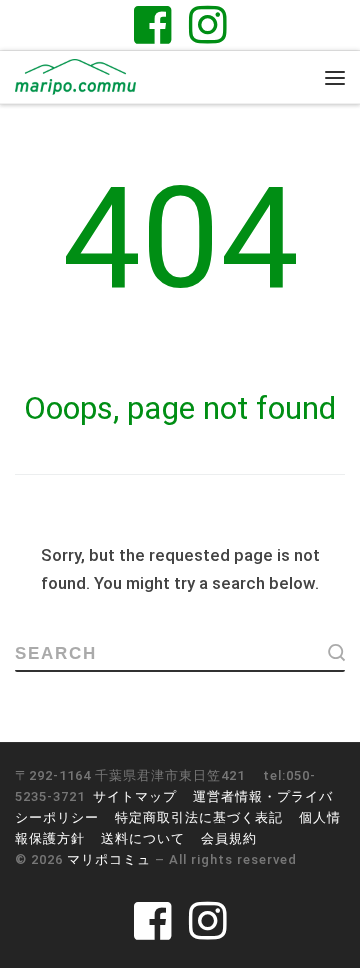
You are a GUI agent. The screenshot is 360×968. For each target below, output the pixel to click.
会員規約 (229, 838)
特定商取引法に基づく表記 (199, 817)
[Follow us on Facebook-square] (153, 24)
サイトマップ (135, 796)
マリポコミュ (109, 859)
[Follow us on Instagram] (208, 24)
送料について (143, 838)
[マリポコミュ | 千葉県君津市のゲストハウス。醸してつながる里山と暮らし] (75, 75)
